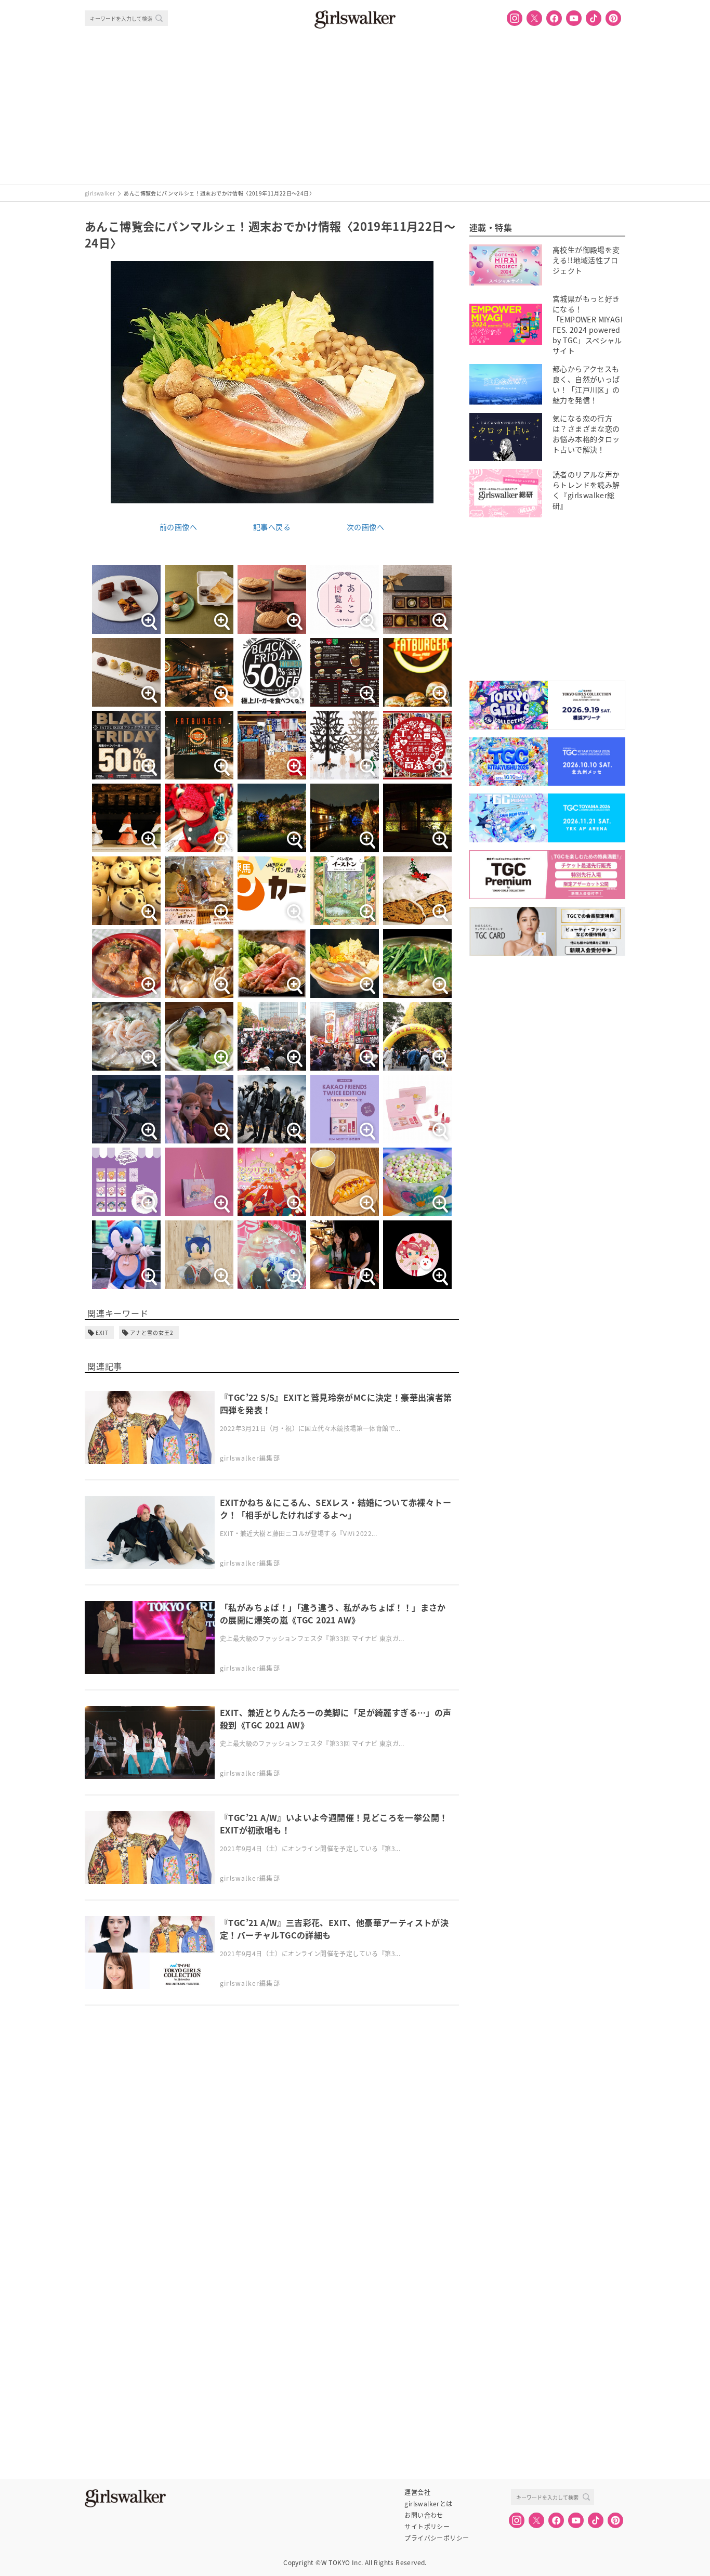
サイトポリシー (427, 2527)
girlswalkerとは (428, 2504)
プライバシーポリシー (437, 2538)
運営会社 (417, 2492)
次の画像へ (365, 527)
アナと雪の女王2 (152, 1332)
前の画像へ (178, 527)
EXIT (102, 1332)
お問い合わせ (424, 2515)
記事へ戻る (272, 527)
